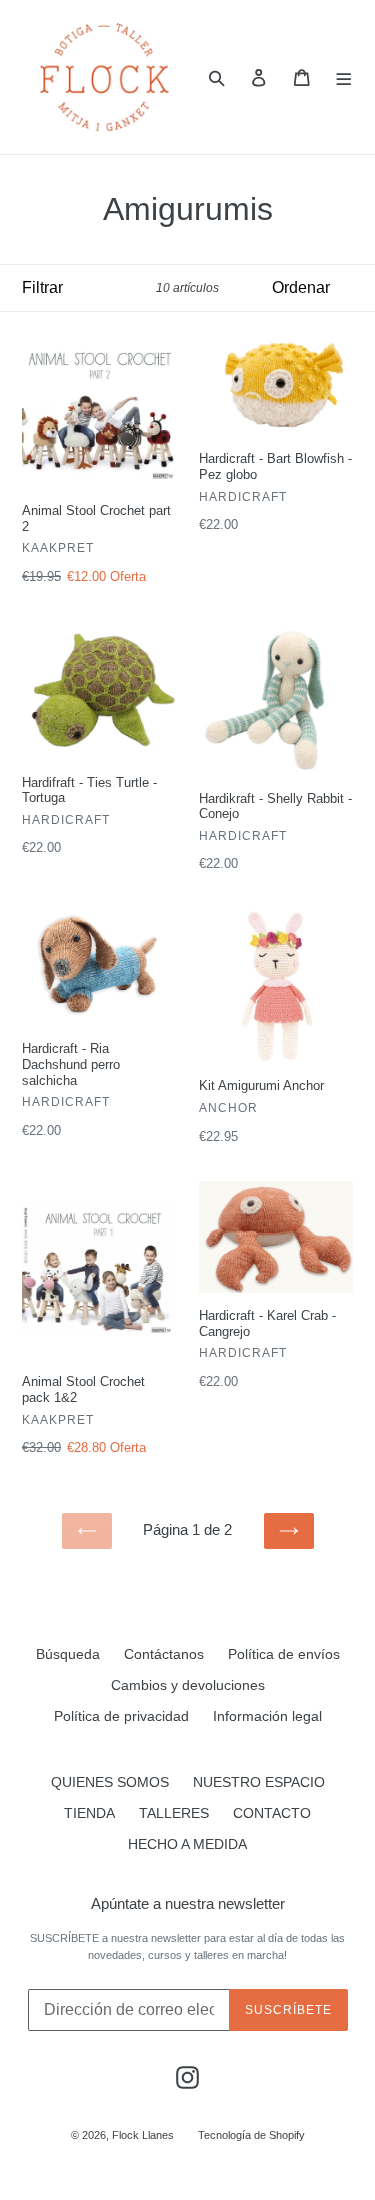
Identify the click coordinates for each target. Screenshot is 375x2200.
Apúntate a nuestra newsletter (188, 1903)
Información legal (267, 1716)
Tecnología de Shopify (251, 2135)
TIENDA (89, 1813)
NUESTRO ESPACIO (259, 1782)
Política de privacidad (121, 1716)
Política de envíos (284, 1654)
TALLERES (174, 1813)
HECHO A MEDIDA (187, 1844)
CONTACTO (272, 1813)
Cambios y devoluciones (188, 1685)
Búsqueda (68, 1654)
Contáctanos (164, 1654)
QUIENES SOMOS (110, 1782)
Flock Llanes (143, 2135)
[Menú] (344, 77)
